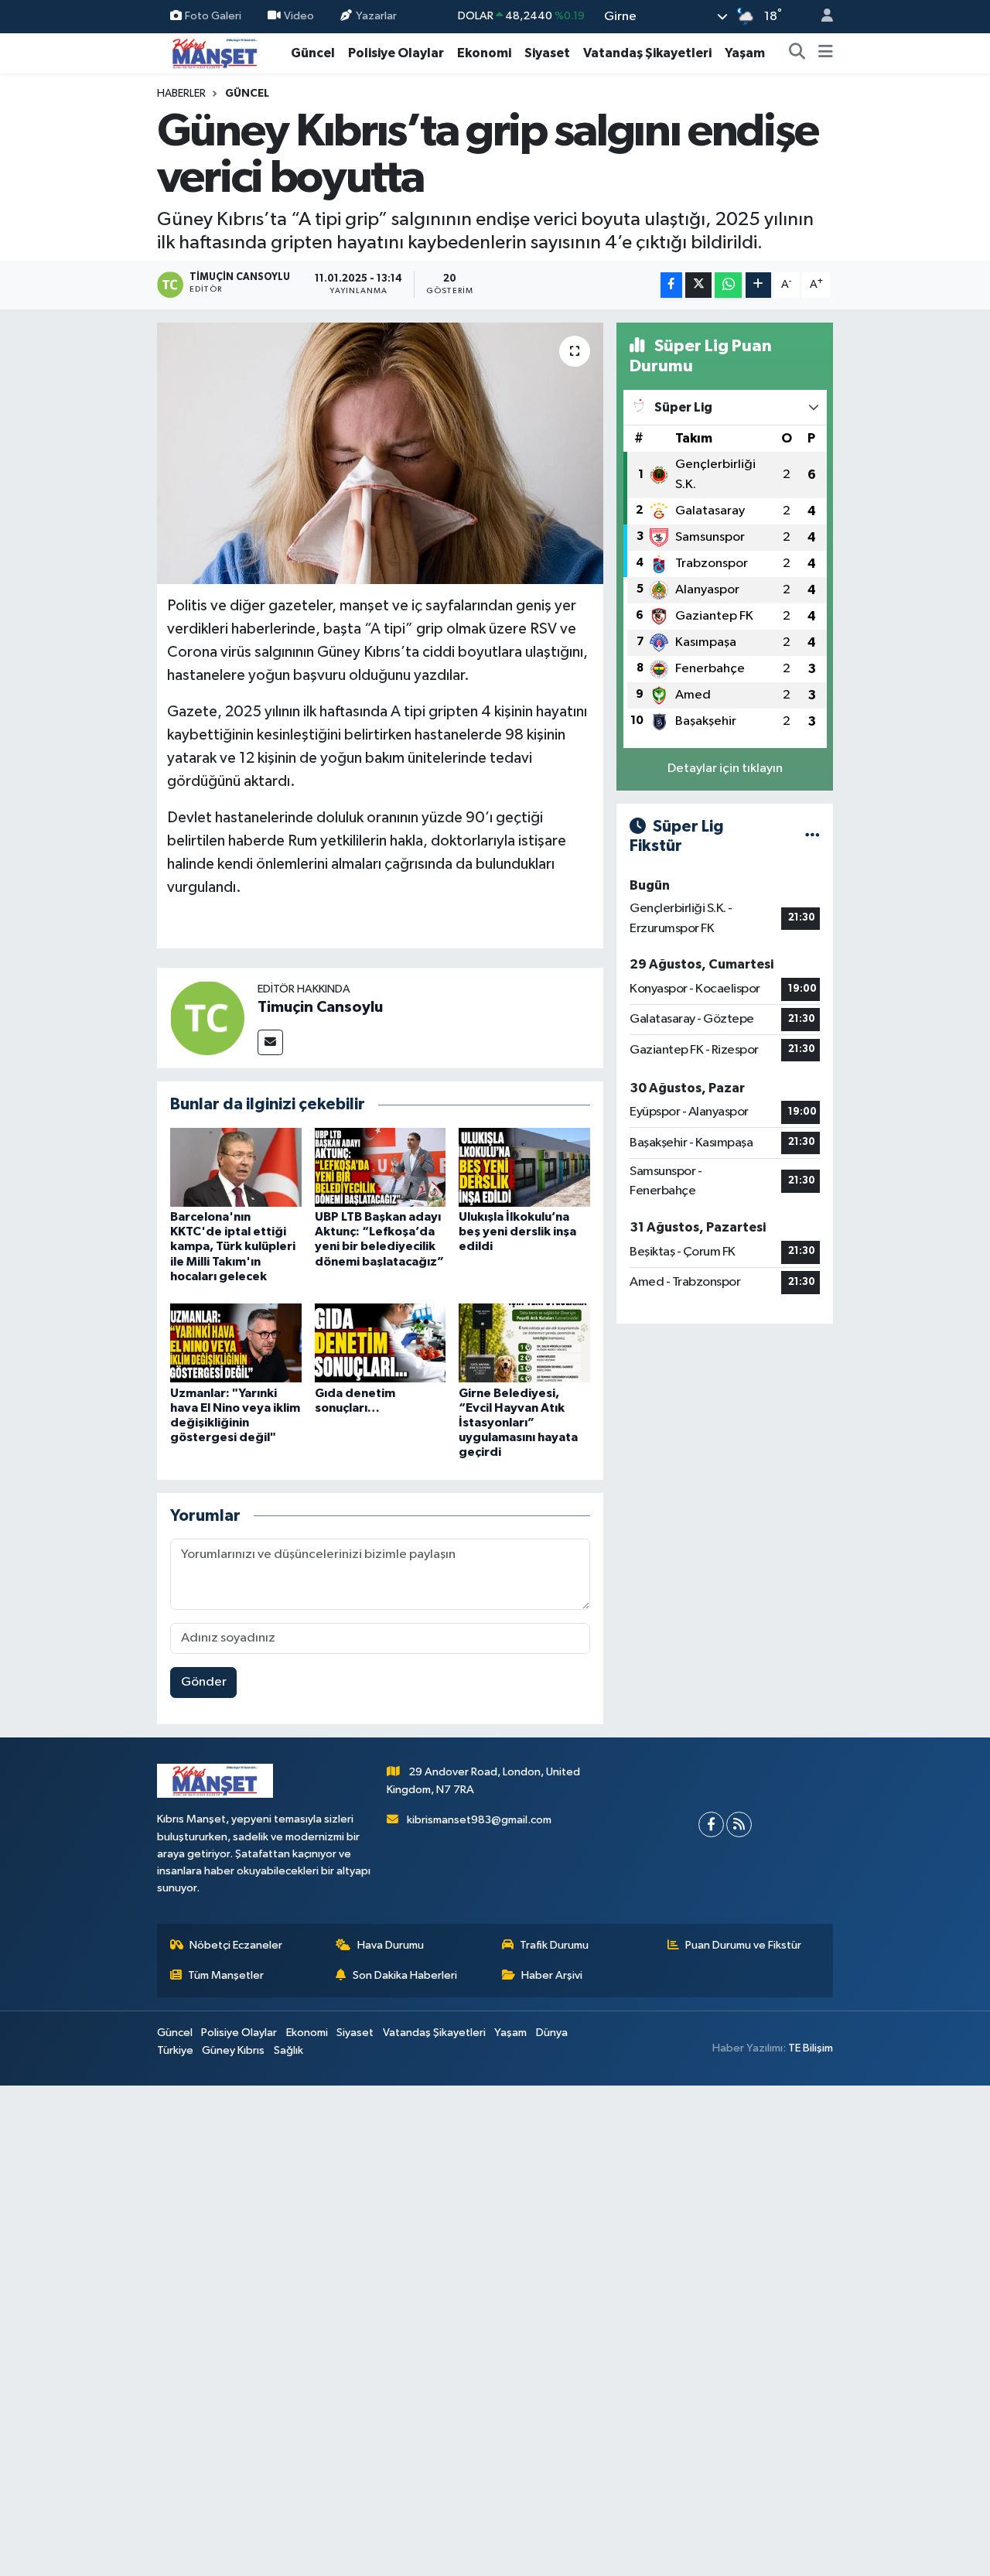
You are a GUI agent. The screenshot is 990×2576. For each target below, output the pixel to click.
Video (299, 16)
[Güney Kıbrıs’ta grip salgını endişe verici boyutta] (380, 453)
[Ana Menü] (826, 53)
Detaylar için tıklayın (725, 769)
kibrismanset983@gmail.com (479, 1820)
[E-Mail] (270, 1042)
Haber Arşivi (552, 1975)
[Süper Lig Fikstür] (812, 837)
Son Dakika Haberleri (405, 1975)
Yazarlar (376, 16)
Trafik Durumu (554, 1945)
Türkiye (175, 2050)
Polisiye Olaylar (396, 53)
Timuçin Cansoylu (320, 1007)
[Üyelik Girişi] (821, 17)
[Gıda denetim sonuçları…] (381, 1343)
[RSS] (739, 1824)
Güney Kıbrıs (233, 2050)
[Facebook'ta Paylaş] (671, 285)
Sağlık (288, 2050)
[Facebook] (711, 1824)
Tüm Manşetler (226, 1975)
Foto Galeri (213, 16)
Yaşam (745, 53)
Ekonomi (484, 53)
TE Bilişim (811, 2048)
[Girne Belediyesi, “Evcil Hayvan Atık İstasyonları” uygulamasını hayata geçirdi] (524, 1343)
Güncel (313, 53)
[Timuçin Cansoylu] (207, 1018)
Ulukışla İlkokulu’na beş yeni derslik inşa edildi (517, 1232)
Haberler (181, 94)
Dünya (552, 2033)
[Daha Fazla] (758, 285)
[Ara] (797, 53)
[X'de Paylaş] (698, 285)
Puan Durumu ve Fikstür (743, 1945)
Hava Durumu (391, 1945)
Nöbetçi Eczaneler (236, 1945)
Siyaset (547, 53)
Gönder (204, 1682)
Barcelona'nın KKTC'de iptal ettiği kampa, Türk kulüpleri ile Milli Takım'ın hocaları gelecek (233, 1247)
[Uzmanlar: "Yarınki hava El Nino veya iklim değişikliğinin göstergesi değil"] (236, 1343)
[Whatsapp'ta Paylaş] (728, 285)
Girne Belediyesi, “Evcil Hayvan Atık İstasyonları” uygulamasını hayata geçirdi (518, 1423)
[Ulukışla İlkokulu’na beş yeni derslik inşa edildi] (524, 1167)
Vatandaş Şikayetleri (647, 53)
